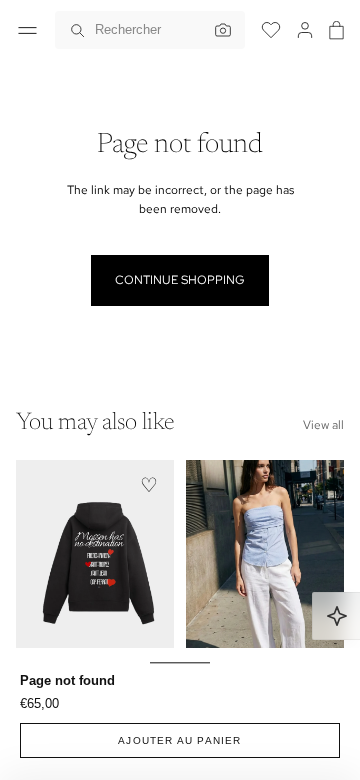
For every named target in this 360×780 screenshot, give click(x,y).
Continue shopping (180, 280)
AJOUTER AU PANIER (179, 740)
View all (323, 425)
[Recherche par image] (218, 30)
